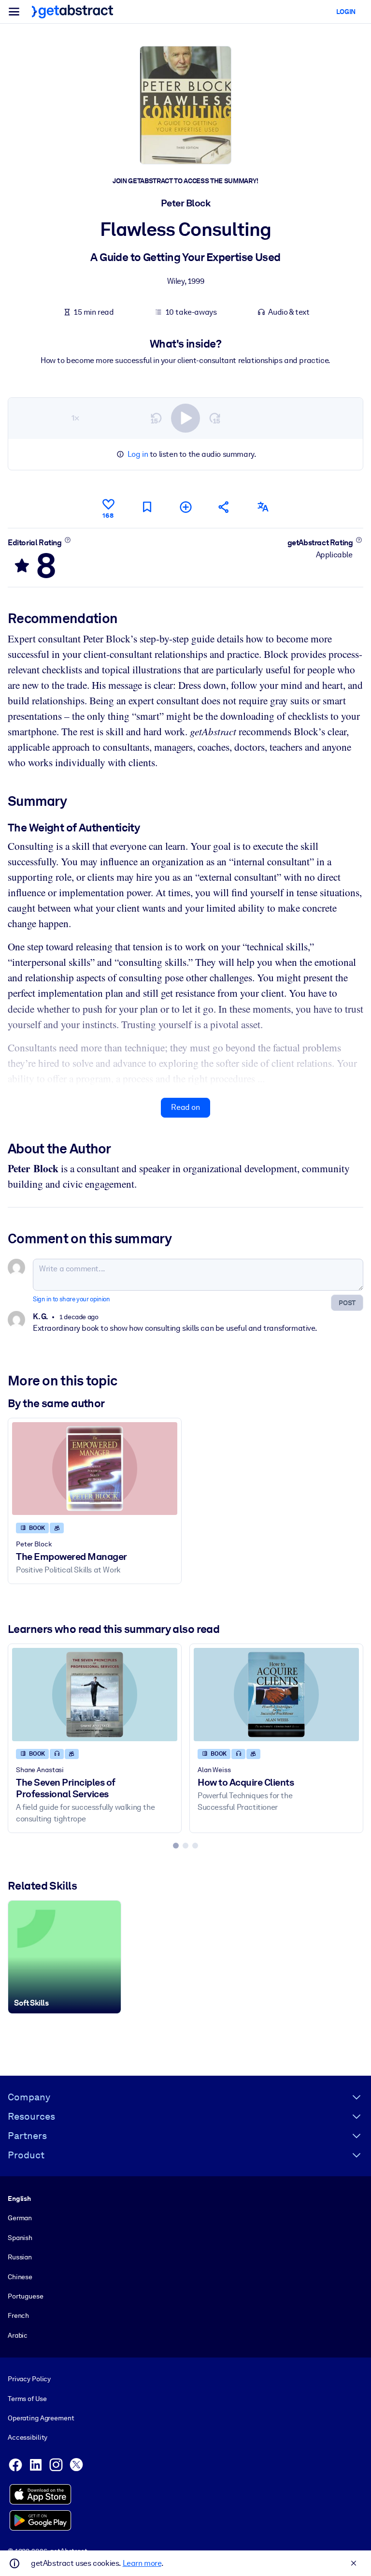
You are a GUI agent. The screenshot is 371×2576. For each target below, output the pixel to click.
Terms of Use (27, 2399)
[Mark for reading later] (147, 507)
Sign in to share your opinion (71, 1299)
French (18, 2315)
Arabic (18, 2335)
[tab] (176, 1846)
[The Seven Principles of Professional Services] (95, 1694)
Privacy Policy (29, 2379)
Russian (20, 2257)
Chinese (20, 2277)
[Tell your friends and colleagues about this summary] (224, 507)
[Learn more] (67, 540)
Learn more (142, 2563)
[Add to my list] (185, 507)
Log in (138, 454)
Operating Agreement (41, 2418)
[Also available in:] (263, 507)
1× (75, 418)
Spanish (20, 2238)
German (20, 2218)
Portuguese (26, 2296)
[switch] (185, 418)
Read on (185, 1107)
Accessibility (28, 2437)
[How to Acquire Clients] (276, 1694)
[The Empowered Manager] (95, 1469)
